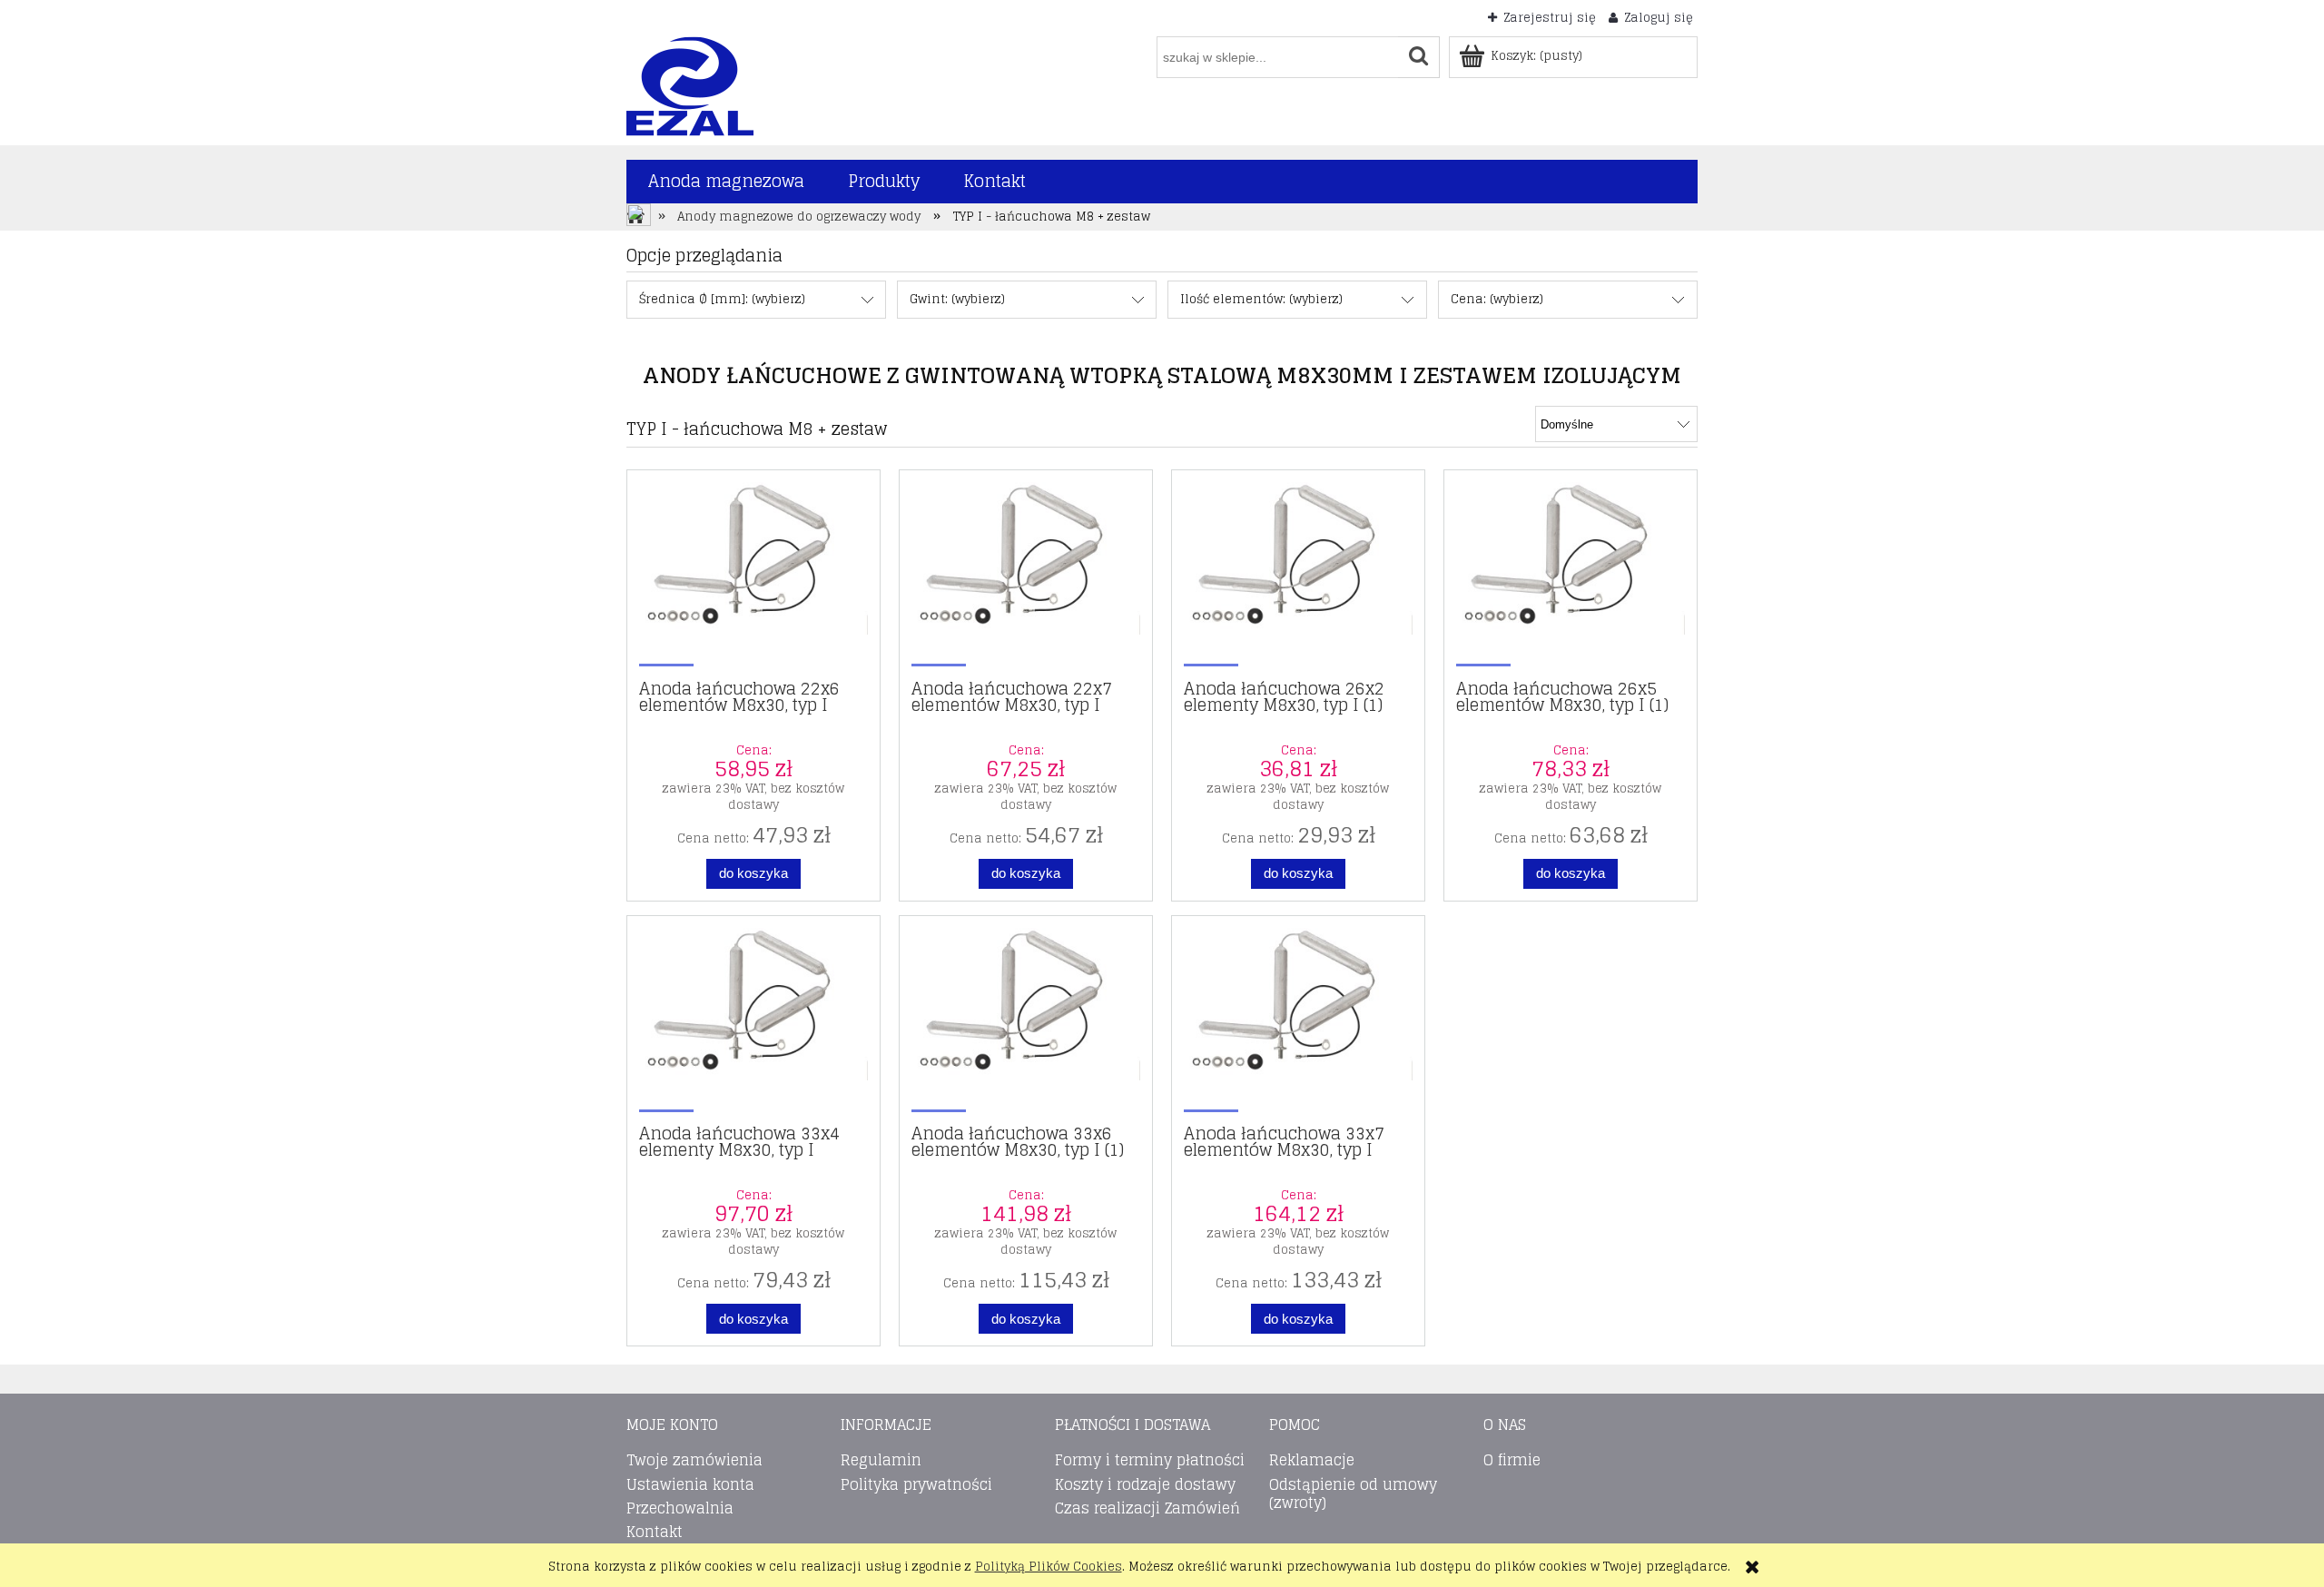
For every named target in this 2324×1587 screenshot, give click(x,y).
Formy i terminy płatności (1150, 1460)
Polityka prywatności (916, 1484)
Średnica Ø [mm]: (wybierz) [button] (722, 299)
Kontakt (655, 1532)
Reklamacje (1312, 1460)
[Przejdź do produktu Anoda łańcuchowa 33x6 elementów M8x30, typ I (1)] (1026, 1019)
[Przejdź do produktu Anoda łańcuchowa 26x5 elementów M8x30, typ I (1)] (1571, 573)
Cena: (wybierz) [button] (1497, 299)
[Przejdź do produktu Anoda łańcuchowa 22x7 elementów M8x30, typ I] (1026, 573)
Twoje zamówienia (694, 1460)
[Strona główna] (690, 85)
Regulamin (881, 1460)
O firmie (1512, 1460)
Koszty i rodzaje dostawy (1145, 1484)
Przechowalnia (680, 1508)
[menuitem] (726, 182)
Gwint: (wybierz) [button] (957, 299)
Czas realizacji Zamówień (1147, 1508)
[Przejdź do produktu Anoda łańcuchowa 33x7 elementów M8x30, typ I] (1298, 1019)
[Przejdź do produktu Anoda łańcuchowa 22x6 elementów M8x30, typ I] (753, 573)
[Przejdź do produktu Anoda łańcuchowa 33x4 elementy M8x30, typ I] (753, 1019)
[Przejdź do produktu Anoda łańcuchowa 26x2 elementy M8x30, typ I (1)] (1298, 573)
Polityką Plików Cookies (1049, 1567)
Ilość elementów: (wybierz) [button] (1261, 299)
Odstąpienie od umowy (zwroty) (1353, 1493)
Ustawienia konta (690, 1484)
